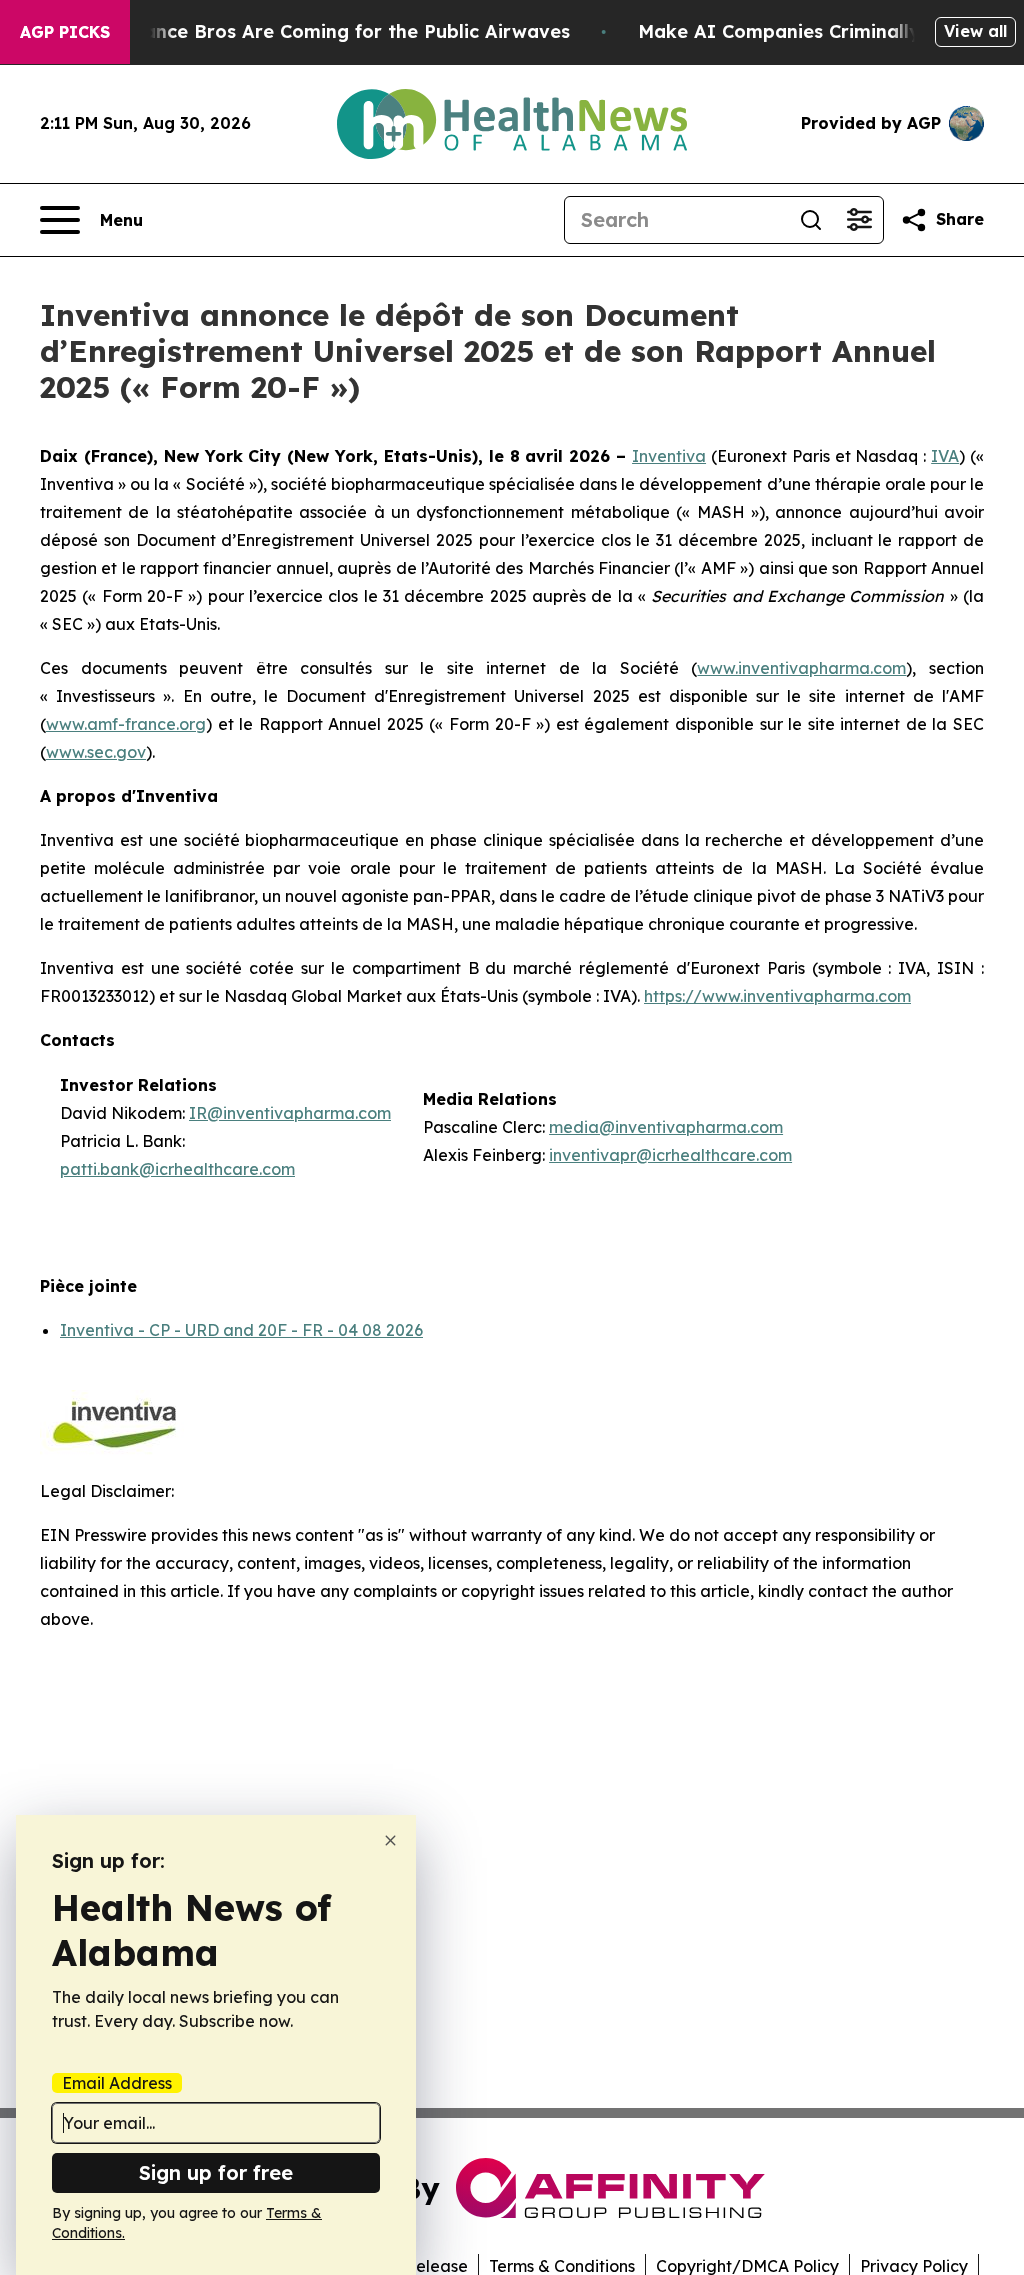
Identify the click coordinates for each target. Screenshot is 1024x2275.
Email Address (117, 2083)
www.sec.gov (96, 752)
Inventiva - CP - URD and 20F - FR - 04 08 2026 (241, 1330)
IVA (945, 456)
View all (975, 31)
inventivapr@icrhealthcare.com (670, 1155)
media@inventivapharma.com (666, 1127)
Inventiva (669, 456)
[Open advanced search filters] (859, 220)
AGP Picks (65, 32)
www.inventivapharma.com (801, 668)
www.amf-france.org (126, 724)
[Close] (390, 1840)
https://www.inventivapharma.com (777, 996)
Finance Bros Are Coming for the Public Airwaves (343, 31)
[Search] (811, 220)
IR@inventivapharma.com (290, 1113)
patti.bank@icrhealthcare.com (177, 1169)
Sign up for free (216, 2172)
